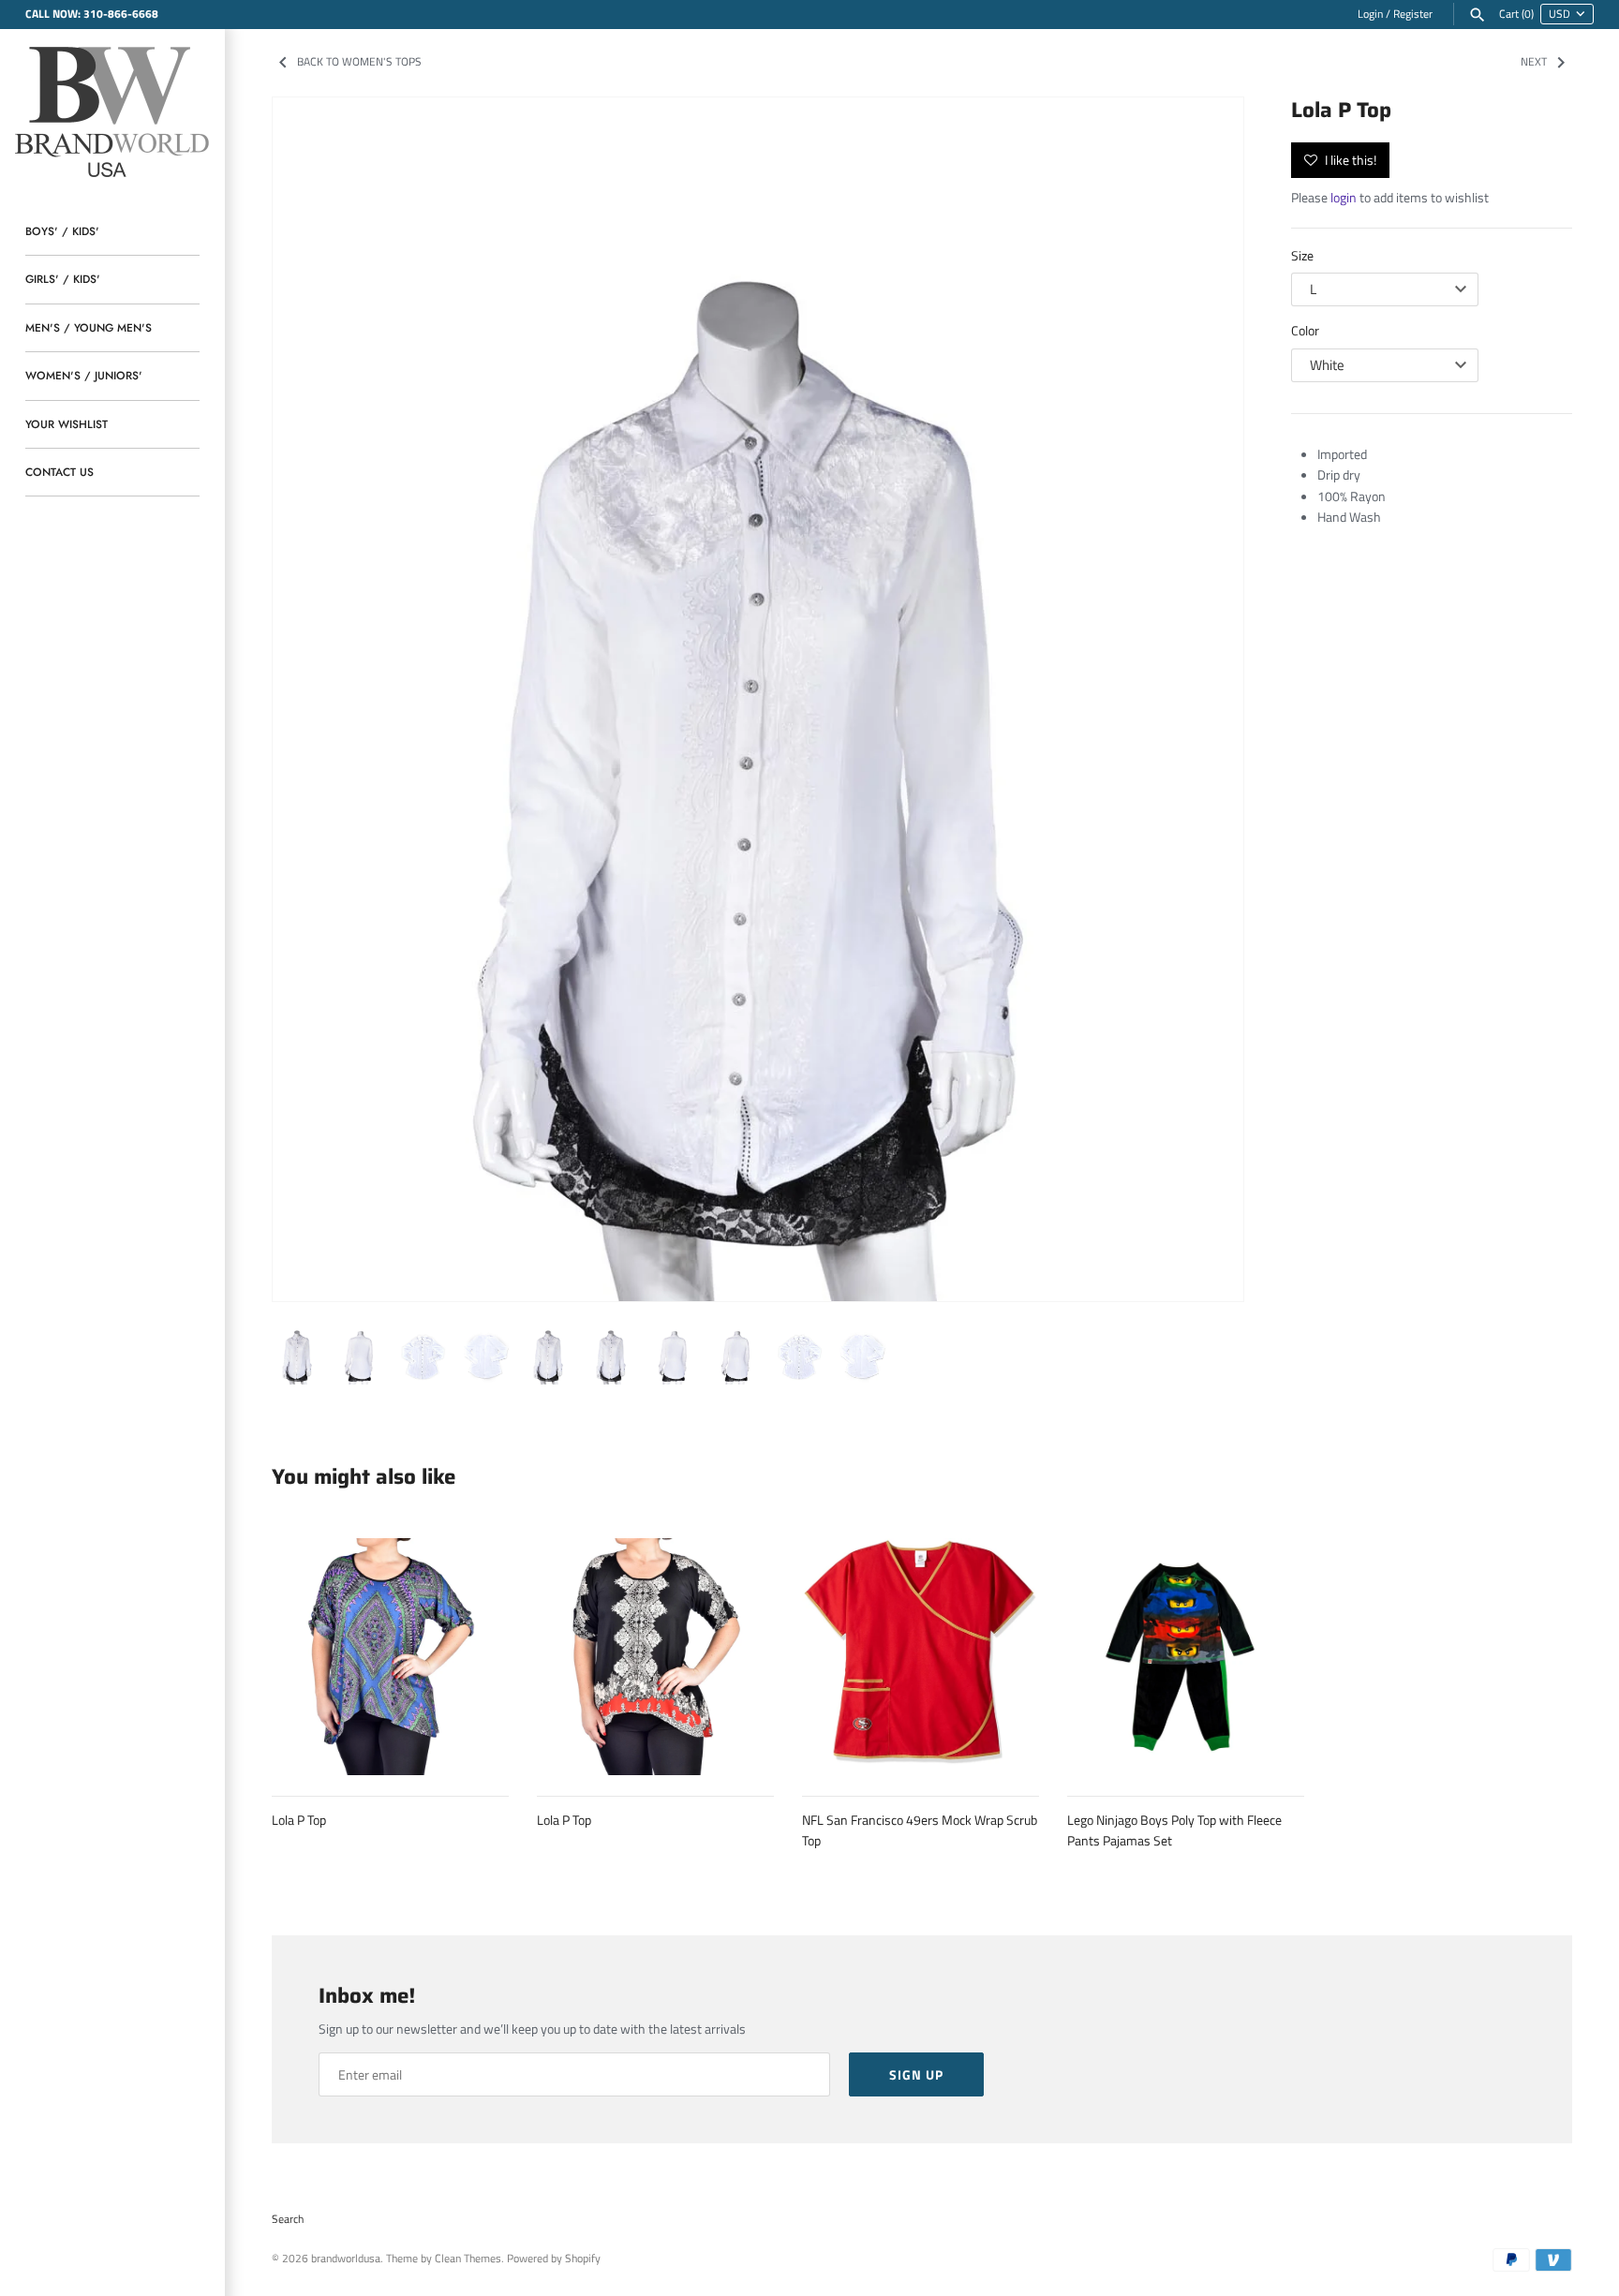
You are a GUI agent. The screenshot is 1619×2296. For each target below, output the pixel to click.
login (1344, 197)
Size (1302, 255)
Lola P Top (299, 1820)
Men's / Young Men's (89, 327)
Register (1413, 14)
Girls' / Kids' (63, 279)
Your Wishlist (67, 424)
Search (288, 2219)
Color (1305, 330)
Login (1370, 14)
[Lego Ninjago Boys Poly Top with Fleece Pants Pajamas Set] (1186, 1657)
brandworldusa (346, 2259)
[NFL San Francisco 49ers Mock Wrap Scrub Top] (921, 1657)
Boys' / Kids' (62, 231)
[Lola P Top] (758, 700)
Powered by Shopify (554, 2259)
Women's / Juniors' (84, 375)
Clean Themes (468, 2259)
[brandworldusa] (112, 109)
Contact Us (59, 472)
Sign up (916, 2074)
